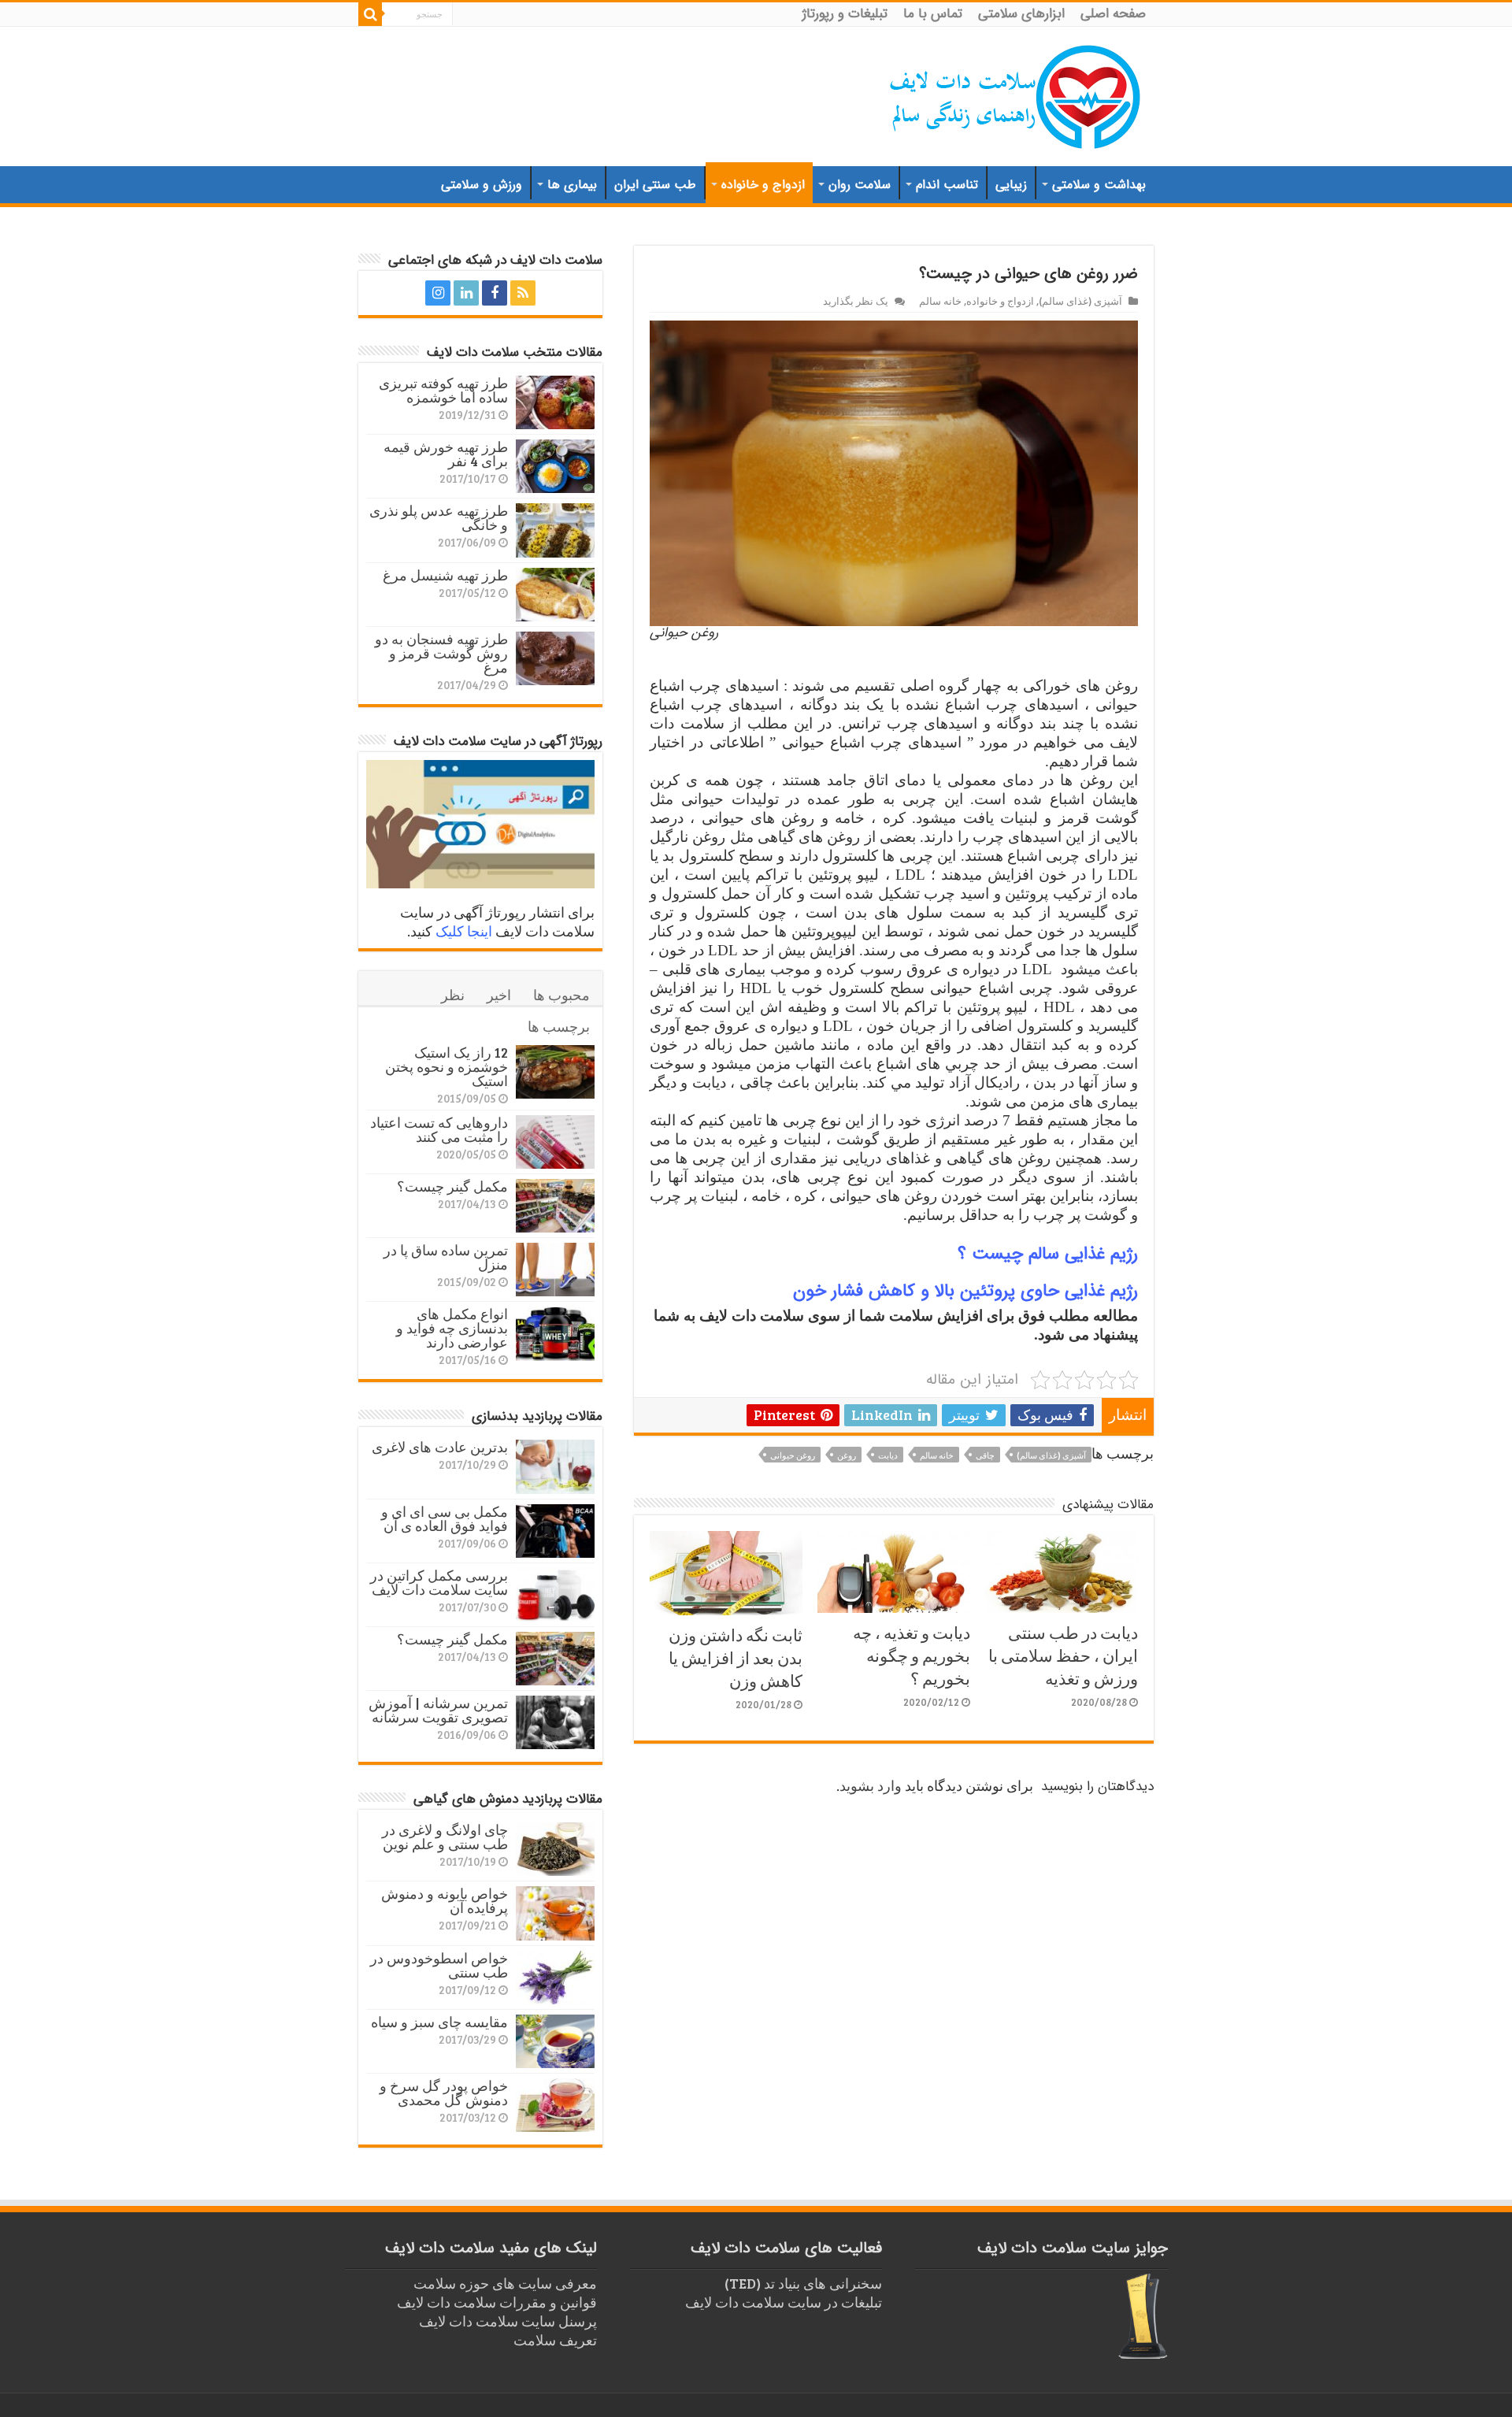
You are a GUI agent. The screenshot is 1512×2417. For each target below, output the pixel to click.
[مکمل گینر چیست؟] (555, 1206)
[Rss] (523, 293)
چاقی (985, 1455)
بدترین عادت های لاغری (440, 1447)
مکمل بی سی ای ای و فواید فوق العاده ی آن (445, 1518)
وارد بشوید (871, 1785)
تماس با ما (933, 14)
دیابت (888, 1455)
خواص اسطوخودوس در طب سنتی (439, 1965)
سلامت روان (860, 185)
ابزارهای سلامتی (1021, 14)
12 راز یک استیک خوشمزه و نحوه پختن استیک (447, 1066)
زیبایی (1011, 185)
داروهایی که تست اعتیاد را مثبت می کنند (439, 1129)
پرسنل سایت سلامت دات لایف (508, 2321)
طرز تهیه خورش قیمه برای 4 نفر (446, 454)
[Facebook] (495, 293)
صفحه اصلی (1113, 14)
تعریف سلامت (555, 2340)
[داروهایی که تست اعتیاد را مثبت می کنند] (555, 1142)
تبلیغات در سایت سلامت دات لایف (784, 2302)
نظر (453, 995)
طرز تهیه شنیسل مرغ (445, 575)
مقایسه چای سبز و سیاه (439, 2022)
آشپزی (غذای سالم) (1080, 301)
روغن (847, 1455)
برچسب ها (559, 1026)
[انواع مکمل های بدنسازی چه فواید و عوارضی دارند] (555, 1333)
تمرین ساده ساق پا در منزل (446, 1257)
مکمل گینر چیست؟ (452, 1186)
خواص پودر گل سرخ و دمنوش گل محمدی (444, 2093)
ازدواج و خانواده (763, 185)
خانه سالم (940, 301)
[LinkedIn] (466, 293)
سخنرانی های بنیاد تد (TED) (803, 2283)
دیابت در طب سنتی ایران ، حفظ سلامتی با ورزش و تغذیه (1063, 1655)
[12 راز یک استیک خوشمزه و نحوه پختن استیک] (555, 1072)
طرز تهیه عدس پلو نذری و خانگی (439, 517)
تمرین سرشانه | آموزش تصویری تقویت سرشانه (438, 1710)
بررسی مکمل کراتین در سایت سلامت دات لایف (439, 1582)
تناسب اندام (947, 185)
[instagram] (438, 293)
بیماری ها (572, 185)
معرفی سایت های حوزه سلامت (505, 2283)
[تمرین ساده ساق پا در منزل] (555, 1270)
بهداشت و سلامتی (1099, 185)
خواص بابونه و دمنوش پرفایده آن (445, 1900)
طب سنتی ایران (655, 185)
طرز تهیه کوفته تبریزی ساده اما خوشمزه (443, 390)
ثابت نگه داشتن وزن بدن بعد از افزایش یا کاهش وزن (736, 1657)
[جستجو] (370, 14)
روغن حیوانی (793, 1455)
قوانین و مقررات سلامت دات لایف (497, 2302)
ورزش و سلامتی (482, 185)
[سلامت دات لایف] (1016, 94)
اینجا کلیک (464, 931)
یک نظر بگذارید (856, 301)
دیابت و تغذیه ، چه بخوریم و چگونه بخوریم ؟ (912, 1655)
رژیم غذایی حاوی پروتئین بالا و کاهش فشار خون (965, 1291)
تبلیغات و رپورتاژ (845, 14)
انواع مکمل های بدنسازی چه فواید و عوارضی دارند (452, 1328)
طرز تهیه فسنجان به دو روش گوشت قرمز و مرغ (441, 653)
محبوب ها (561, 995)
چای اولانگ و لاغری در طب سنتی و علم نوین (445, 1837)
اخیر (499, 995)
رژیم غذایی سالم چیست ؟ (1048, 1254)
